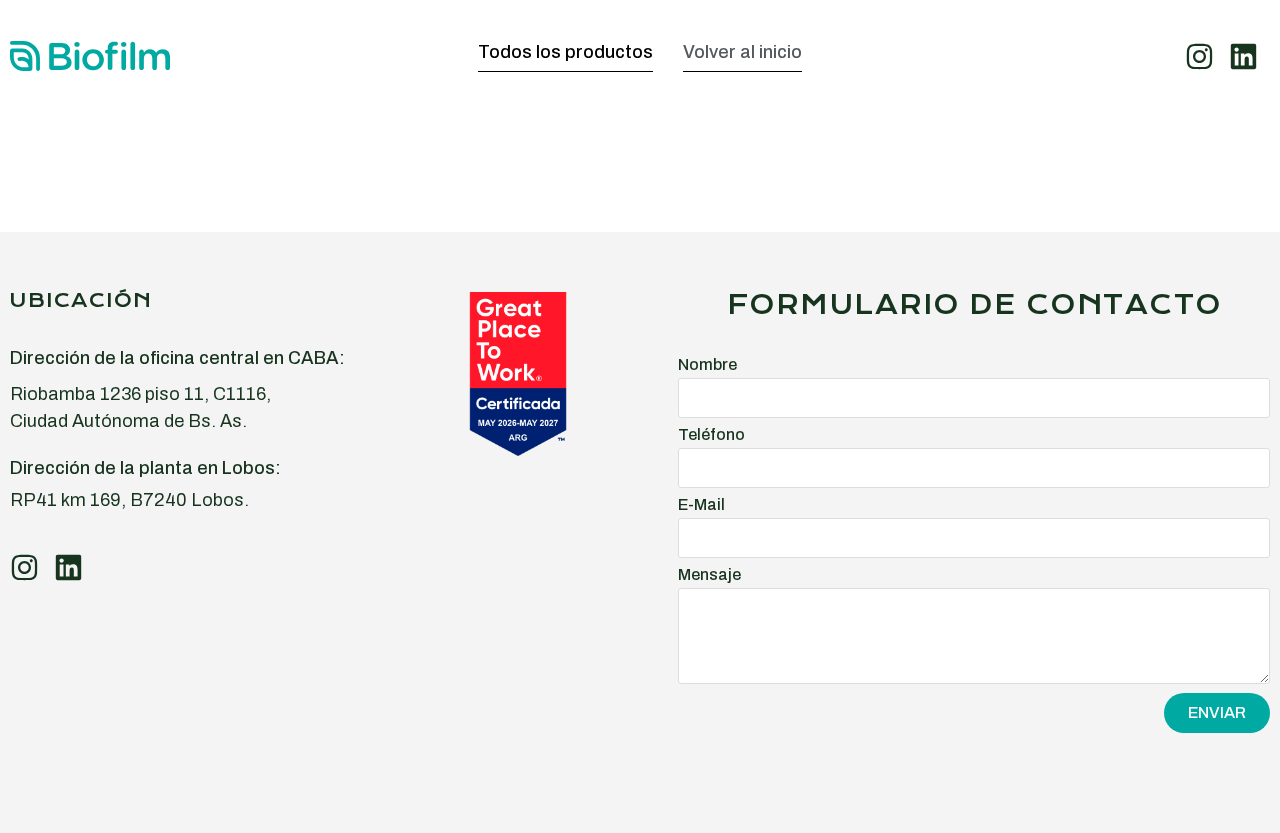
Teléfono (711, 435)
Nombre (707, 365)
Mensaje (709, 575)
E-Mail (701, 505)
